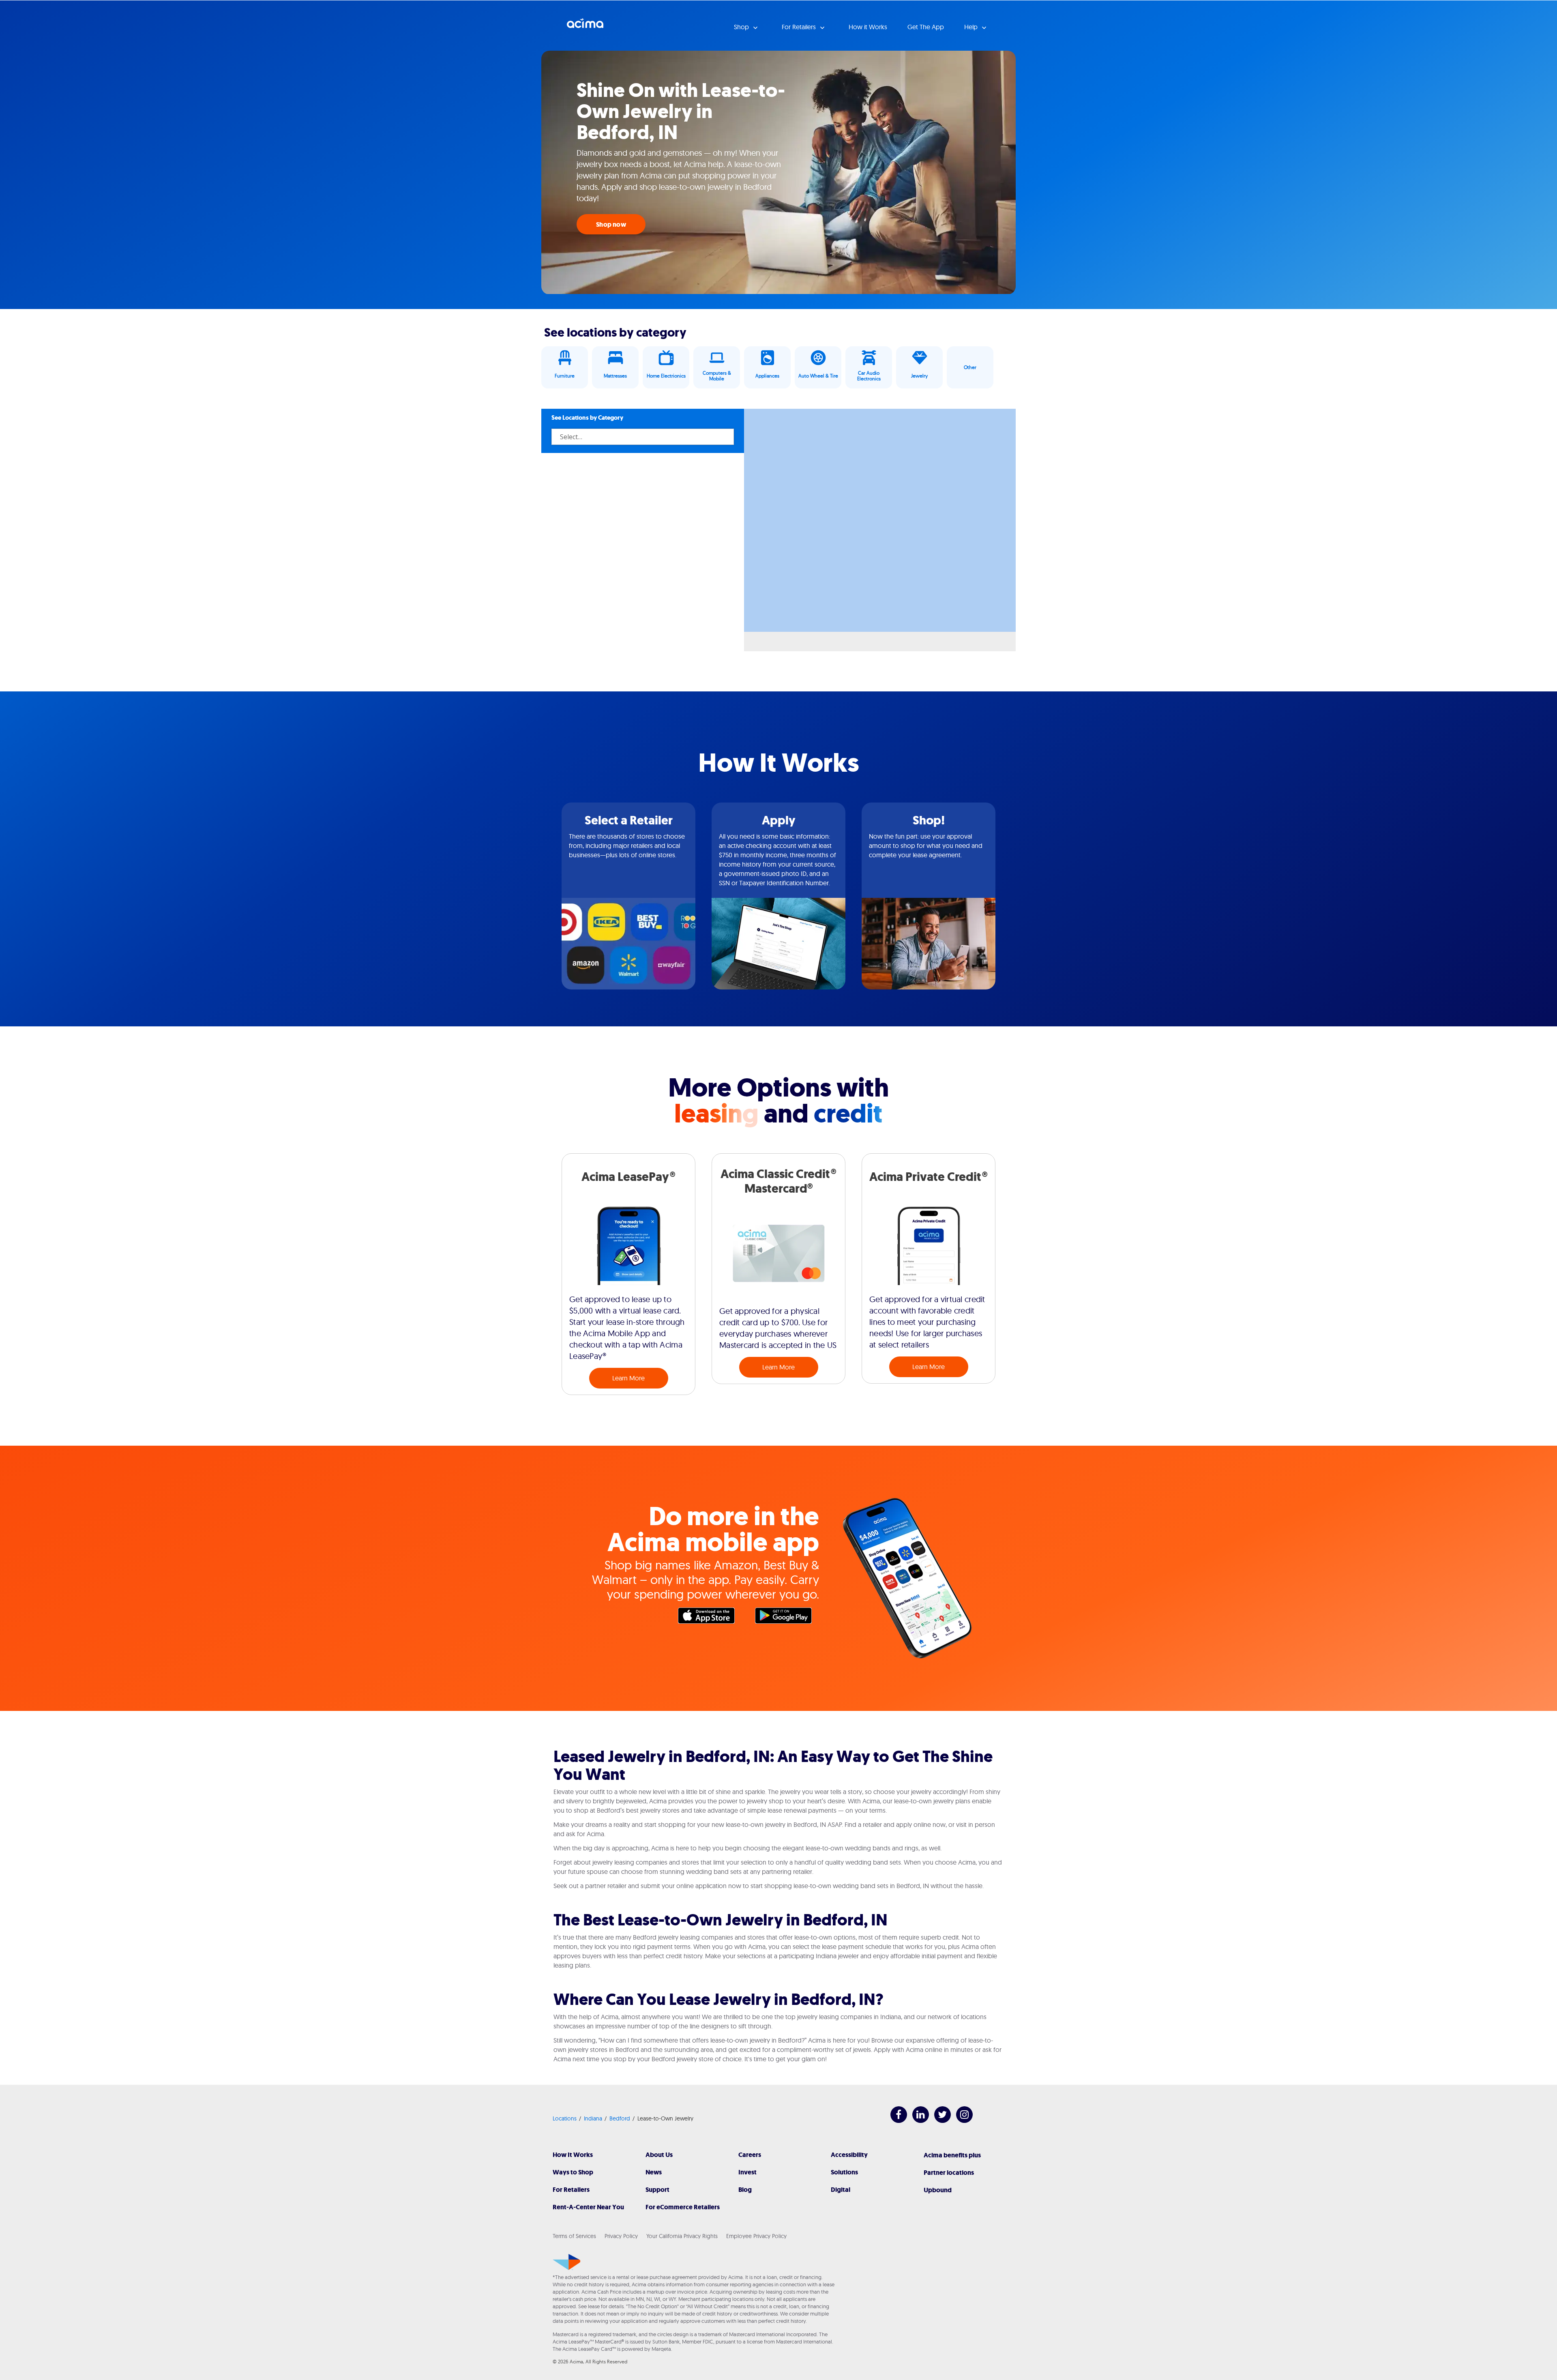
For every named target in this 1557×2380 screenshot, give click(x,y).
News (654, 2172)
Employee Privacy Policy (756, 2236)
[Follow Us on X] (938, 2121)
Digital (841, 2190)
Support (657, 2190)
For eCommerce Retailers (683, 2207)
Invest (747, 2172)
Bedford (620, 2118)
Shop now (611, 224)
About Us (659, 2155)
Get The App (926, 27)
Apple (710, 1618)
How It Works (573, 2155)
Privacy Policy (621, 2236)
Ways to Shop (573, 2172)
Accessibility (849, 2155)
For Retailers (571, 2190)
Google (787, 1618)
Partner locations (949, 2173)
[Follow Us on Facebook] (895, 2121)
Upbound (938, 2190)
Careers (750, 2155)
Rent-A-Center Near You (588, 2207)
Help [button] (972, 27)
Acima (585, 26)
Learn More (628, 1378)
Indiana (593, 2118)
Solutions (844, 2172)
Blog (745, 2190)
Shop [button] (742, 27)
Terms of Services (574, 2236)
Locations (565, 2118)
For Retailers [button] (800, 27)
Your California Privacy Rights (682, 2236)
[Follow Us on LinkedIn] (917, 2121)
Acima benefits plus (952, 2155)
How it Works (868, 27)
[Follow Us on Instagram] (960, 2121)
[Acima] (567, 2262)
